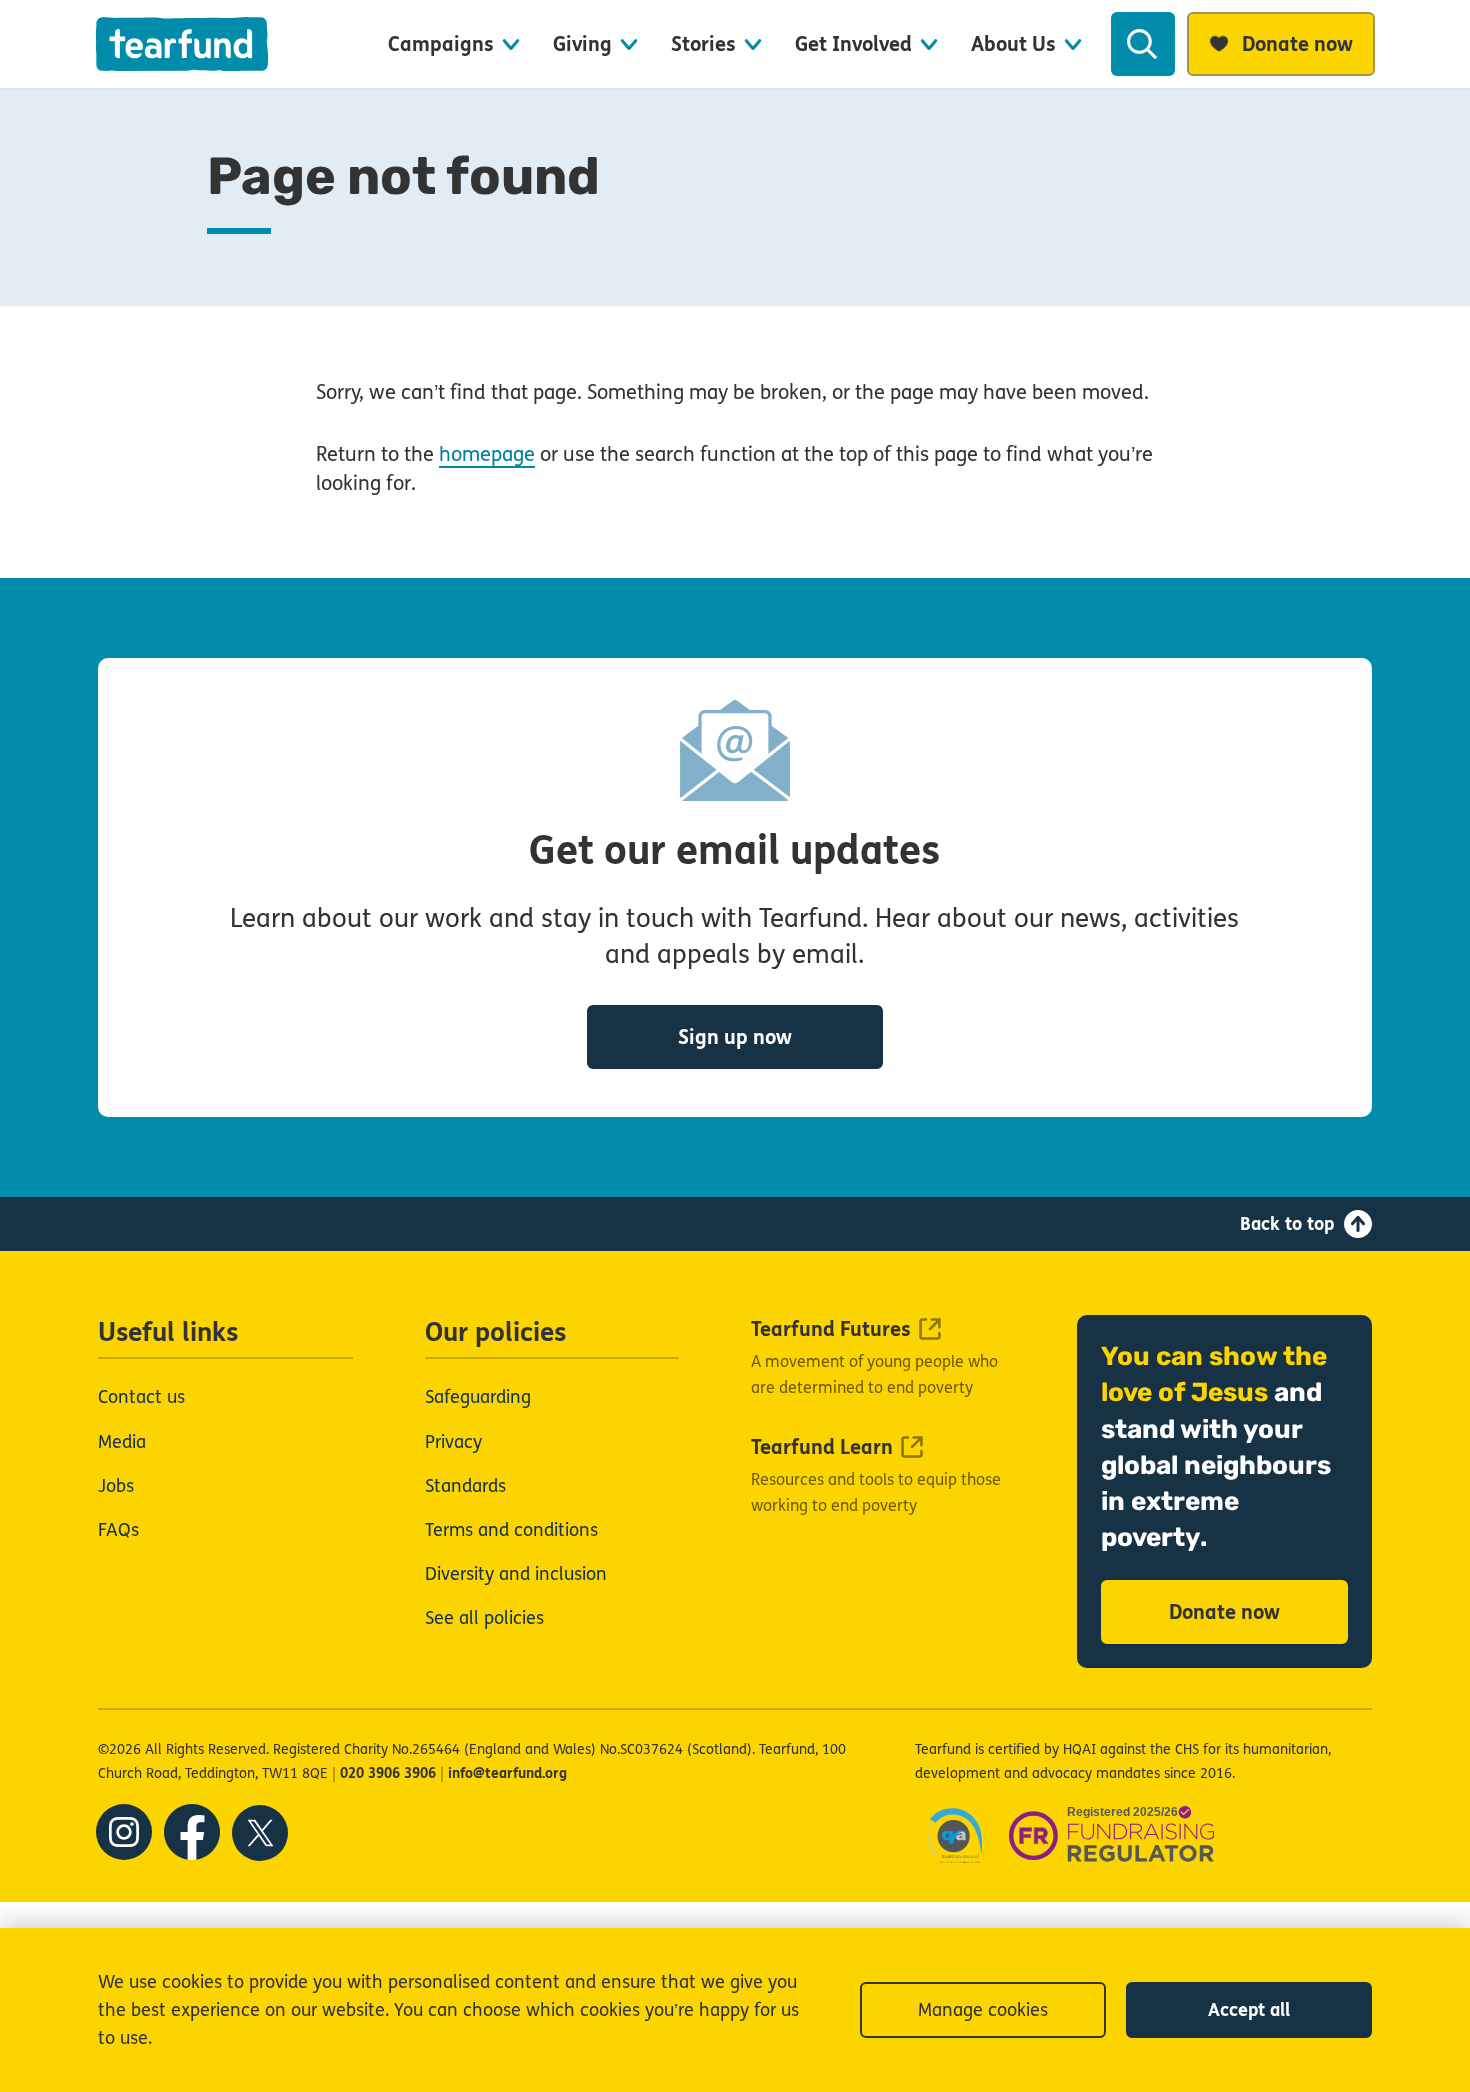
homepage (487, 454)
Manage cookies (983, 2010)
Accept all (1249, 2010)
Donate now (1224, 1612)
